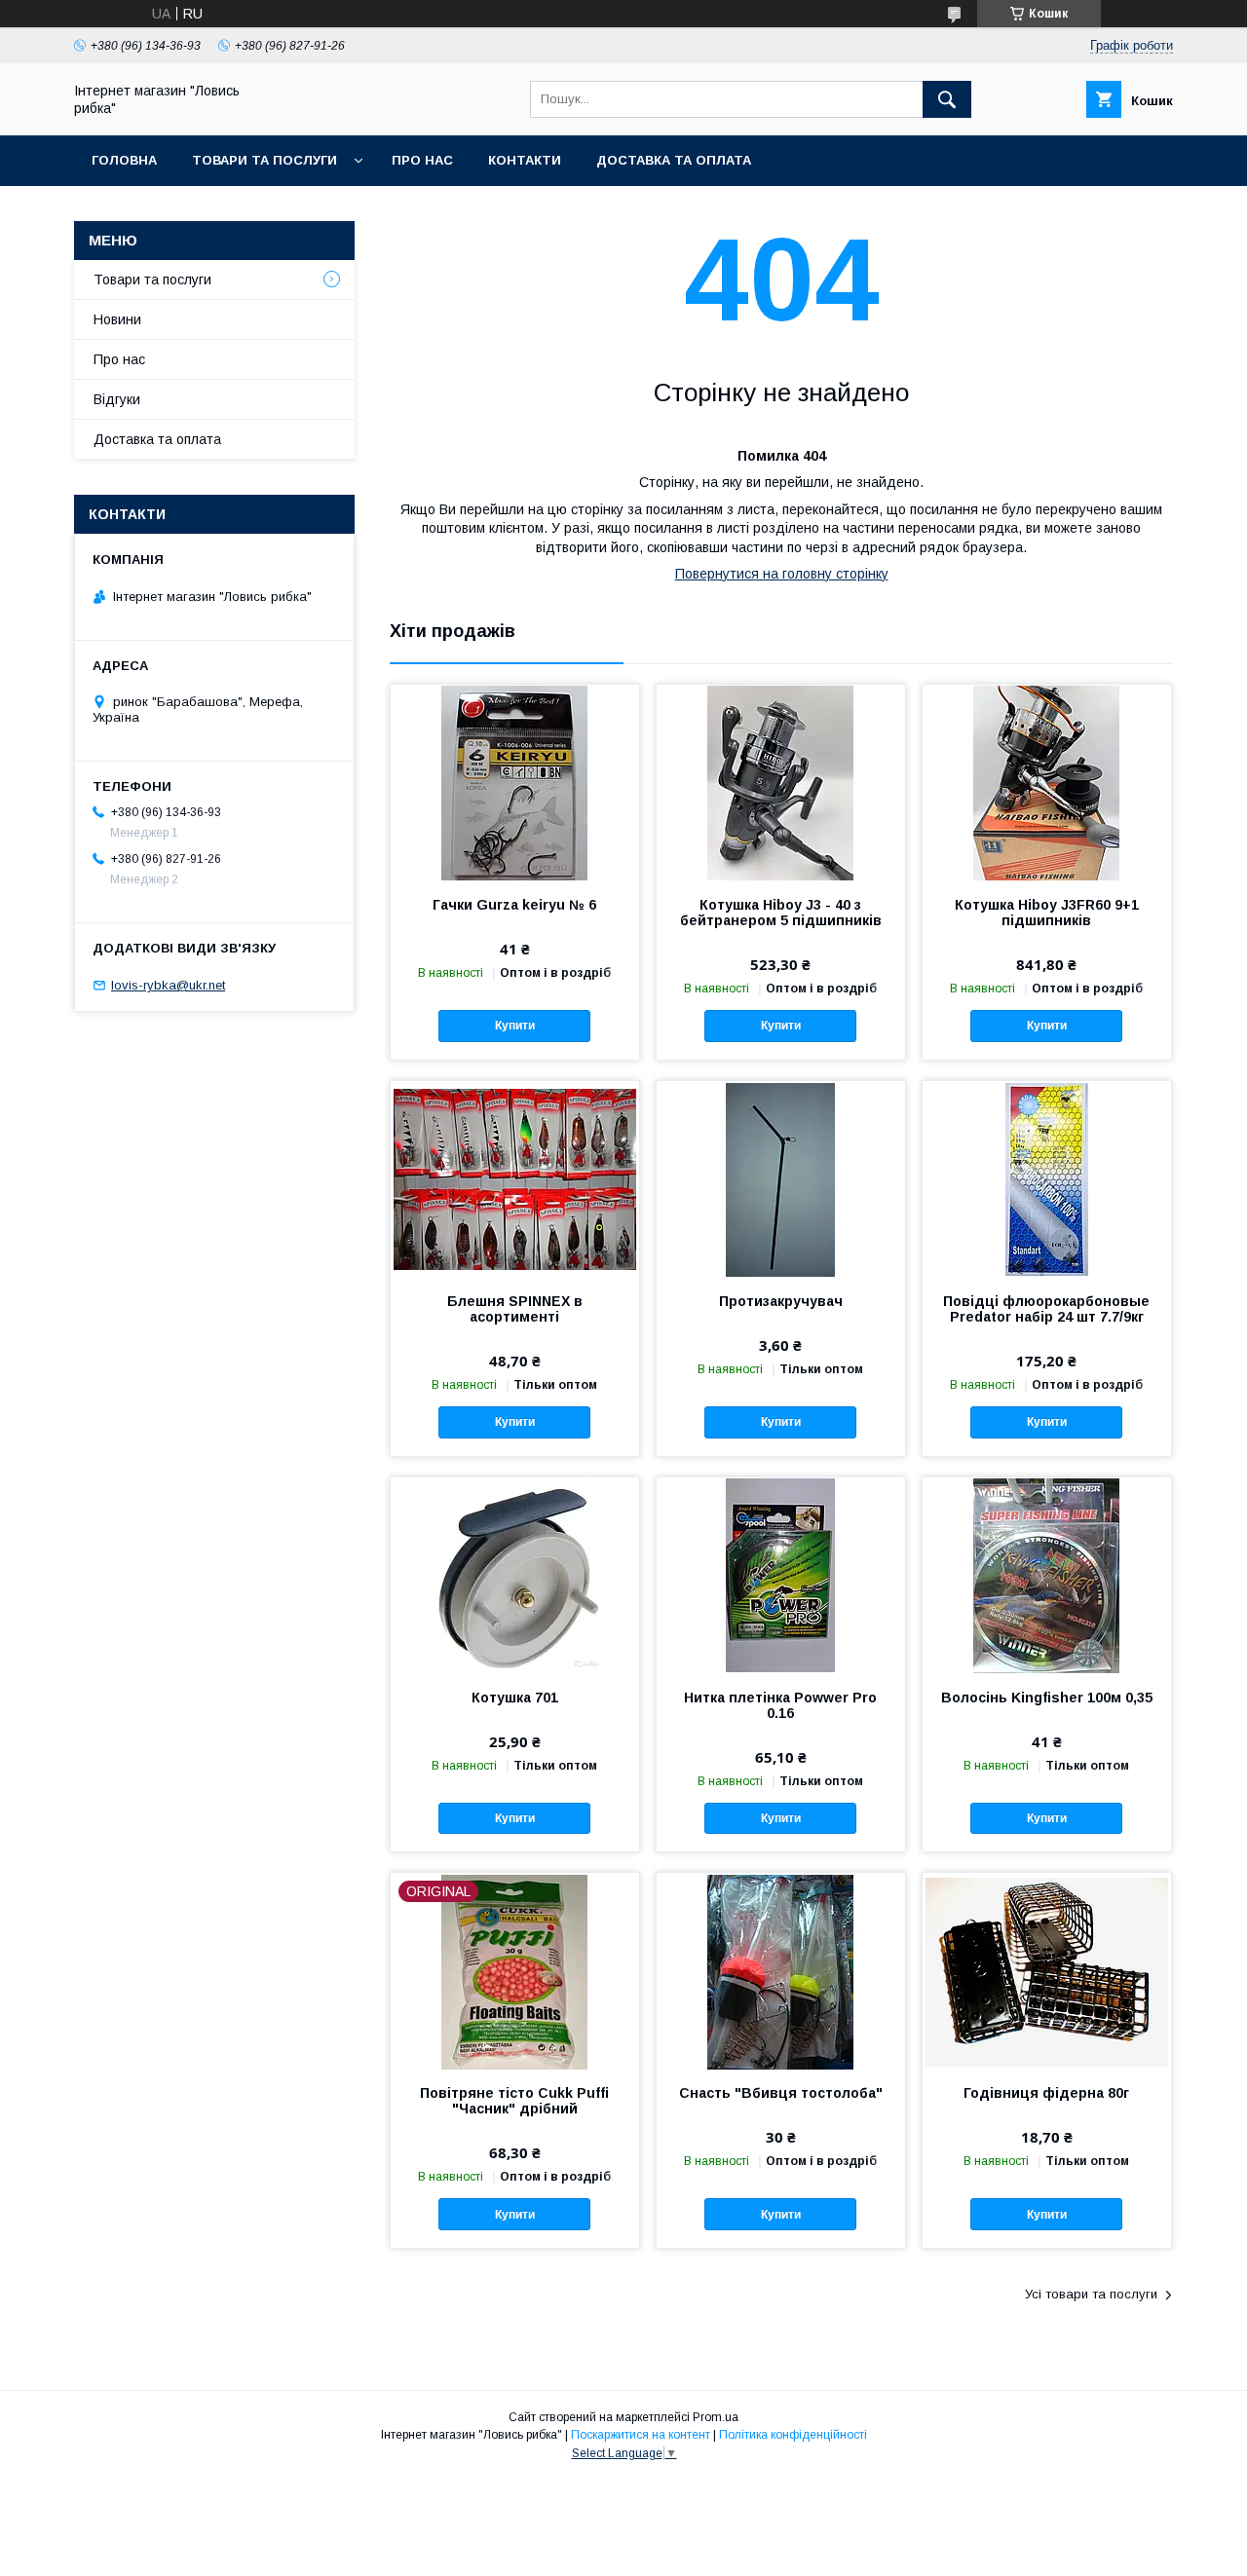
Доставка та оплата (674, 160)
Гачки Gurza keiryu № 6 (514, 905)
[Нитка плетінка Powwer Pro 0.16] (781, 1575)
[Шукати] (947, 99)
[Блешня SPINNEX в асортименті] (515, 1178)
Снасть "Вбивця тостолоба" (781, 2093)
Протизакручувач (781, 1301)
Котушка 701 (515, 1698)
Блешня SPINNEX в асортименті (515, 1309)
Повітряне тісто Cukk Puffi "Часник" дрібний (514, 2101)
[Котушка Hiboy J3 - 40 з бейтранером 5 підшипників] (781, 782)
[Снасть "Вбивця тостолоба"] (781, 1970)
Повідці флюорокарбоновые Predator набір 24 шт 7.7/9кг (1046, 1309)
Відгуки (117, 399)
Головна (124, 160)
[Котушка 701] (515, 1575)
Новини (117, 319)
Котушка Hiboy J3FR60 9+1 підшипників (1047, 913)
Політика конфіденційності (793, 2435)
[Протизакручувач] (781, 1178)
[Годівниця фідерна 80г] (1047, 1970)
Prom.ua (716, 2417)
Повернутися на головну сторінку (782, 574)
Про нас (422, 160)
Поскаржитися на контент (641, 2435)
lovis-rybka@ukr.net (168, 985)
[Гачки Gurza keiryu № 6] (515, 782)
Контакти (525, 160)
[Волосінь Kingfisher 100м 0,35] (1047, 1575)
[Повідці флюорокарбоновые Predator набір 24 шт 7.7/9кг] (1047, 1178)
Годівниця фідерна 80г (1046, 2093)
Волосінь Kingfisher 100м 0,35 (1047, 1698)
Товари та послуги (265, 160)
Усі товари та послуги (1091, 2294)
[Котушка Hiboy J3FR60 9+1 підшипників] (1047, 782)
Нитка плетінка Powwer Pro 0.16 (780, 1705)
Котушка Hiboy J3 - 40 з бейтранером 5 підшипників (781, 913)
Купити (515, 1026)
